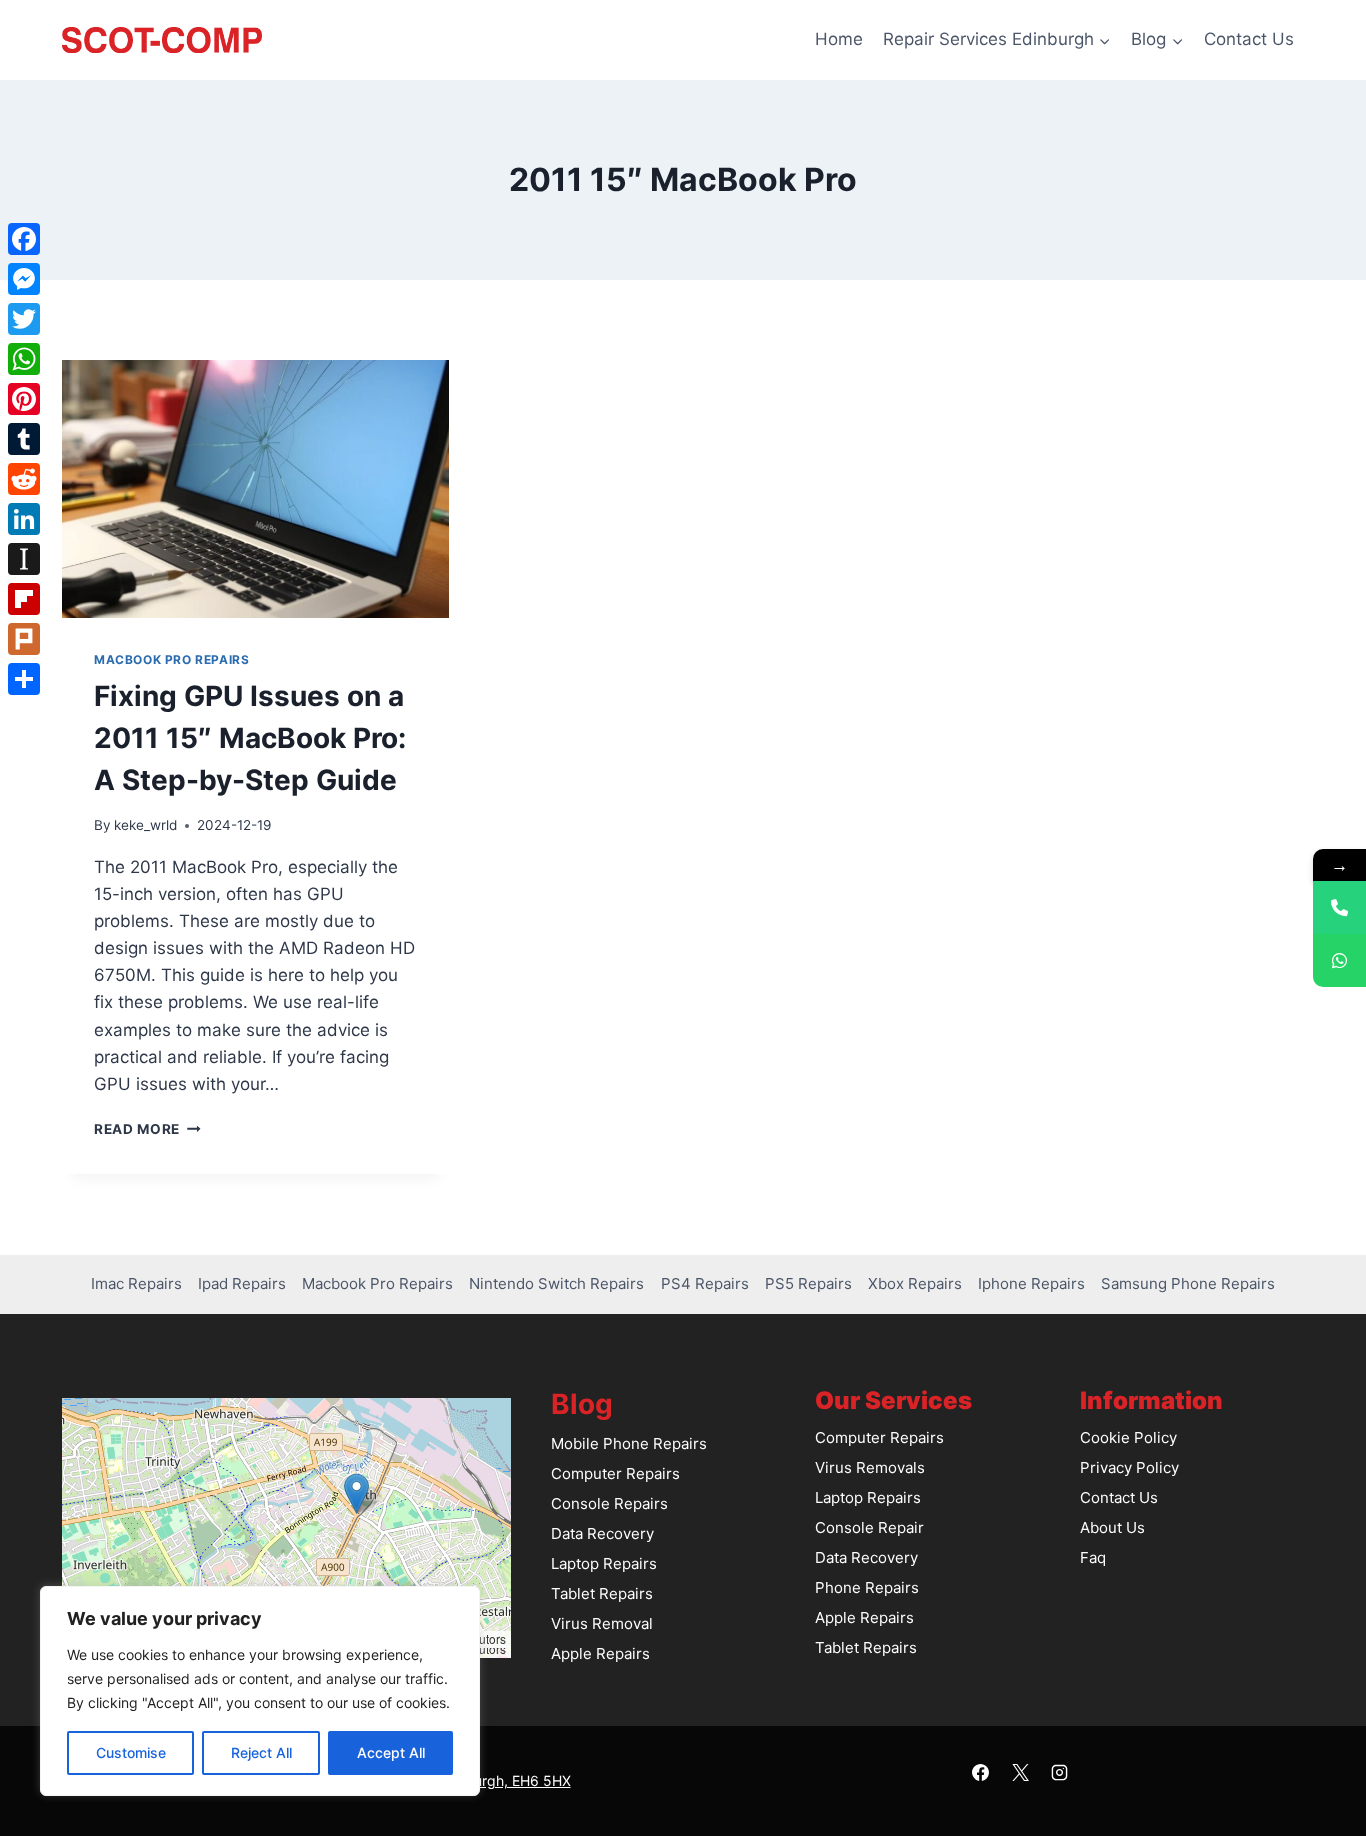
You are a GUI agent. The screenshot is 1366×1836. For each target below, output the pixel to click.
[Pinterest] (24, 399)
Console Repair (869, 1527)
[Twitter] (24, 319)
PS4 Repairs (705, 1283)
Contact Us (1249, 39)
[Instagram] (1059, 1773)
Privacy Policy (1129, 1467)
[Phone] (1339, 907)
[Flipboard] (24, 599)
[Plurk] (24, 639)
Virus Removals (870, 1467)
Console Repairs (609, 1503)
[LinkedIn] (24, 519)
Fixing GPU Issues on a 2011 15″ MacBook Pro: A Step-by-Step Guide (250, 738)
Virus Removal (602, 1623)
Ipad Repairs (242, 1283)
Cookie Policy (1128, 1437)
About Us (1112, 1527)
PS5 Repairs (808, 1283)
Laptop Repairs (604, 1563)
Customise (131, 1752)
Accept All (391, 1752)
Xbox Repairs (915, 1283)
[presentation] (255, 489)
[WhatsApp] (24, 359)
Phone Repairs (867, 1587)
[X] (1020, 1773)
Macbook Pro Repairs (171, 659)
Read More (147, 1129)
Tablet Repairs (602, 1593)
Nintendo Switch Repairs (556, 1283)
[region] (260, 1691)
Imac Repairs (136, 1283)
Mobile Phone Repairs (629, 1443)
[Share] (24, 679)
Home (839, 39)
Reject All (261, 1752)
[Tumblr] (24, 439)
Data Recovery (602, 1533)
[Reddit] (24, 479)
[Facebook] (981, 1773)
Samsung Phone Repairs (1188, 1283)
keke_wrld (145, 825)
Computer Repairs (615, 1473)
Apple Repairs (600, 1653)
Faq (1093, 1557)
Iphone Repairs (1031, 1283)
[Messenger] (24, 279)
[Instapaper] (24, 559)
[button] (356, 1493)
